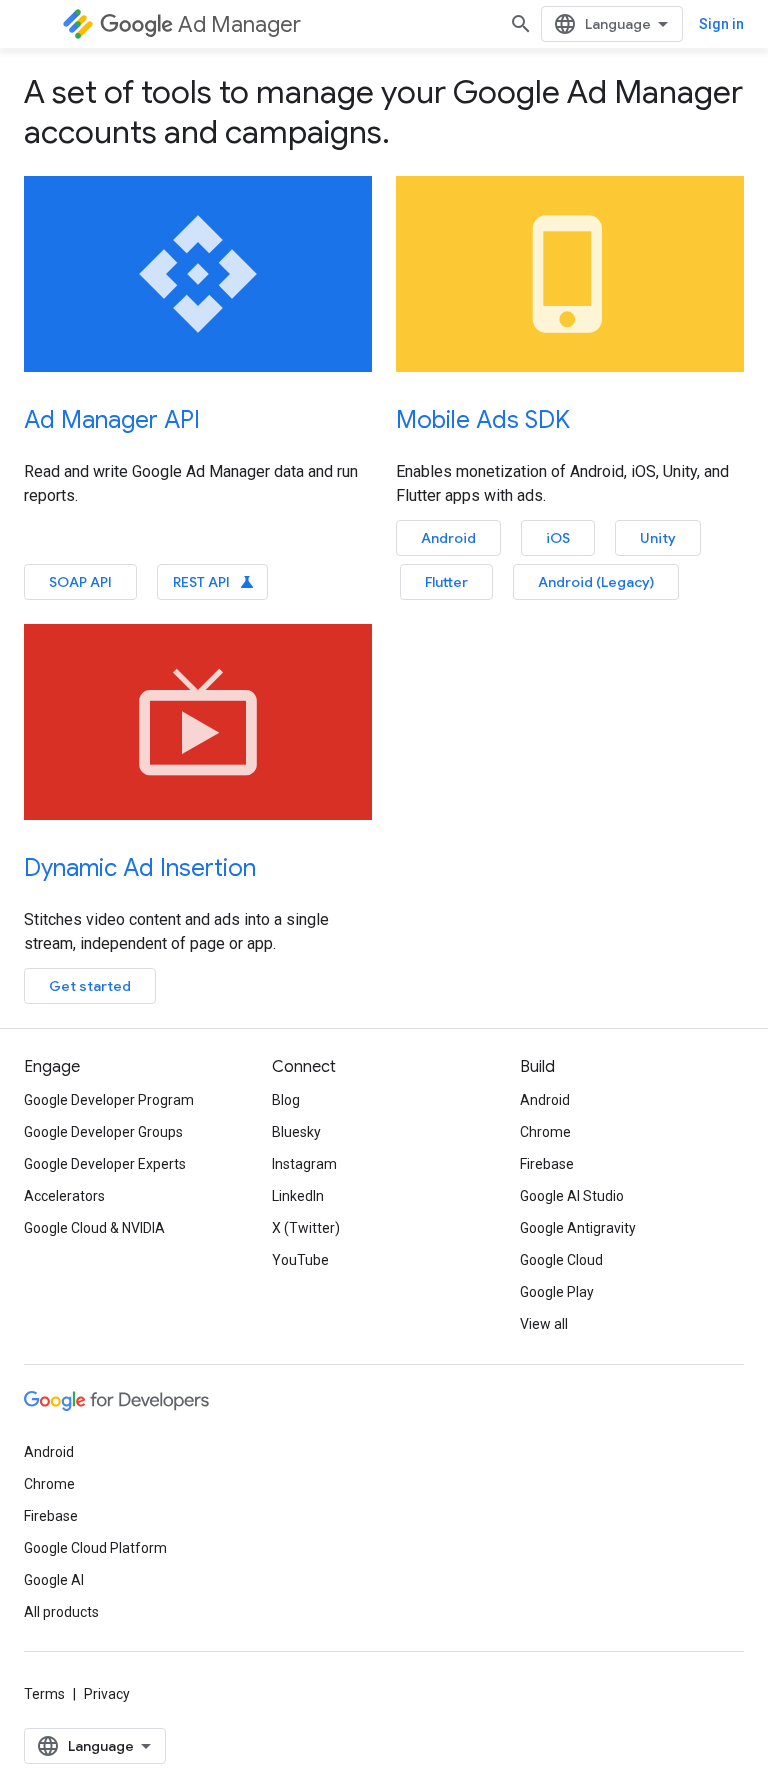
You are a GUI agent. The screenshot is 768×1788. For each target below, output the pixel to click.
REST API (214, 582)
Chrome (545, 1132)
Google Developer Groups (103, 1132)
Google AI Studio (572, 1196)
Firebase (547, 1164)
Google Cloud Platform (95, 1548)
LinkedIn (298, 1196)
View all (544, 1324)
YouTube (300, 1260)
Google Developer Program (109, 1100)
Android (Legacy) (596, 582)
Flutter (446, 582)
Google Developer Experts (105, 1164)
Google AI (54, 1580)
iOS (558, 538)
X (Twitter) (306, 1228)
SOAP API (80, 582)
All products (61, 1612)
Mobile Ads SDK (483, 420)
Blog (286, 1100)
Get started (90, 986)
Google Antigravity (578, 1228)
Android (448, 538)
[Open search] (521, 24)
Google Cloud (561, 1260)
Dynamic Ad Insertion (140, 868)
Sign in (721, 24)
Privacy (107, 1694)
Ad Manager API (112, 420)
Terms (44, 1694)
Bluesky (296, 1132)
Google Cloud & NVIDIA (94, 1228)
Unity (658, 538)
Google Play (557, 1292)
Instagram (304, 1164)
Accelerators (64, 1196)
